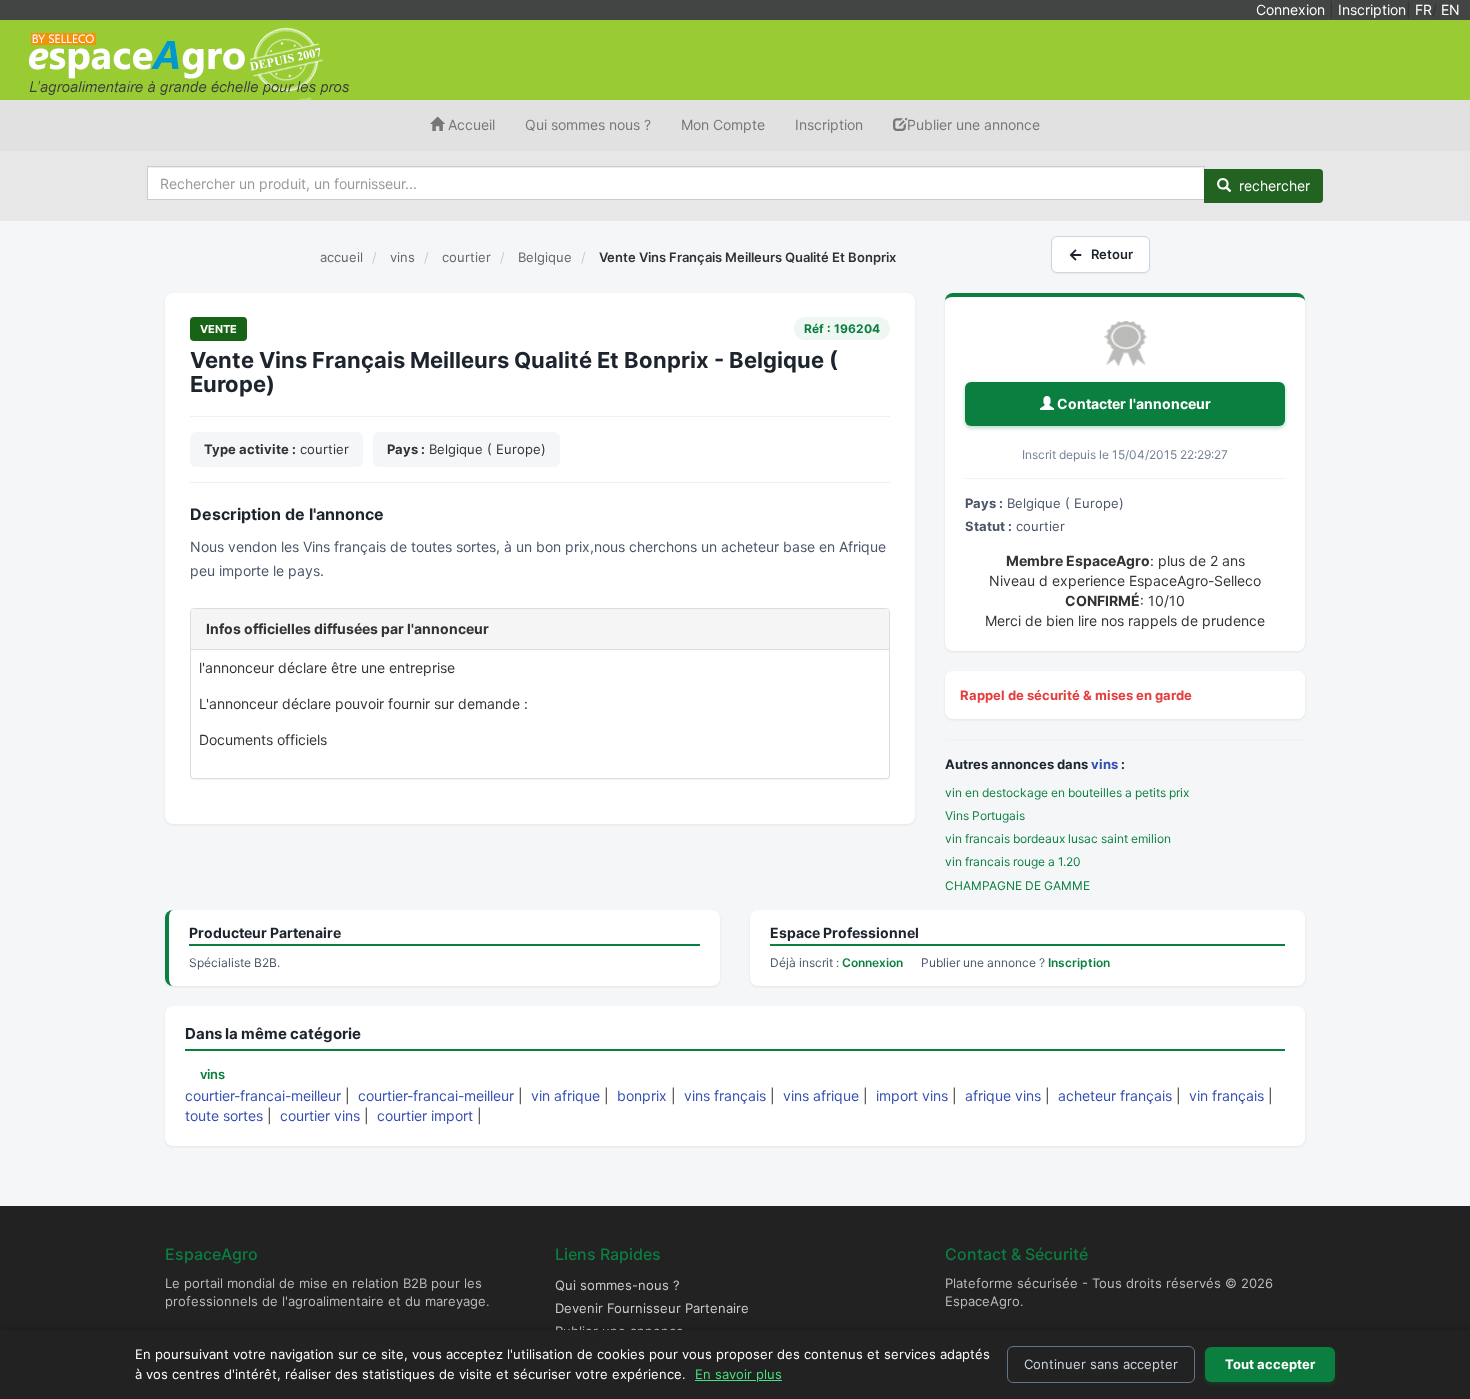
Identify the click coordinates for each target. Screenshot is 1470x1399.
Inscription (1372, 9)
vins (1104, 764)
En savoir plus (738, 1374)
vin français (1226, 1095)
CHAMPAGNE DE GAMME (1017, 885)
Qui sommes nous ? (588, 124)
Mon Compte (723, 124)
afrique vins (1003, 1095)
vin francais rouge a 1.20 (1013, 861)
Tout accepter (1270, 1364)
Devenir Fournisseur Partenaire (652, 1308)
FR (1423, 9)
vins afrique (821, 1095)
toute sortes (224, 1115)
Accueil (469, 124)
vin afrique (565, 1095)
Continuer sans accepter (1101, 1364)
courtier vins (320, 1115)
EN (1450, 9)
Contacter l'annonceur (1132, 403)
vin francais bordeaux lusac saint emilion (1058, 838)
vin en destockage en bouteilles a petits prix (1067, 792)
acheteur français (1115, 1095)
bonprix (642, 1095)
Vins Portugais (985, 815)
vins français (725, 1095)
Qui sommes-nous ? (617, 1285)
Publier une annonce (973, 124)
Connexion (1290, 9)
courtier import (425, 1115)
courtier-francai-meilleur (263, 1095)
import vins (912, 1095)
